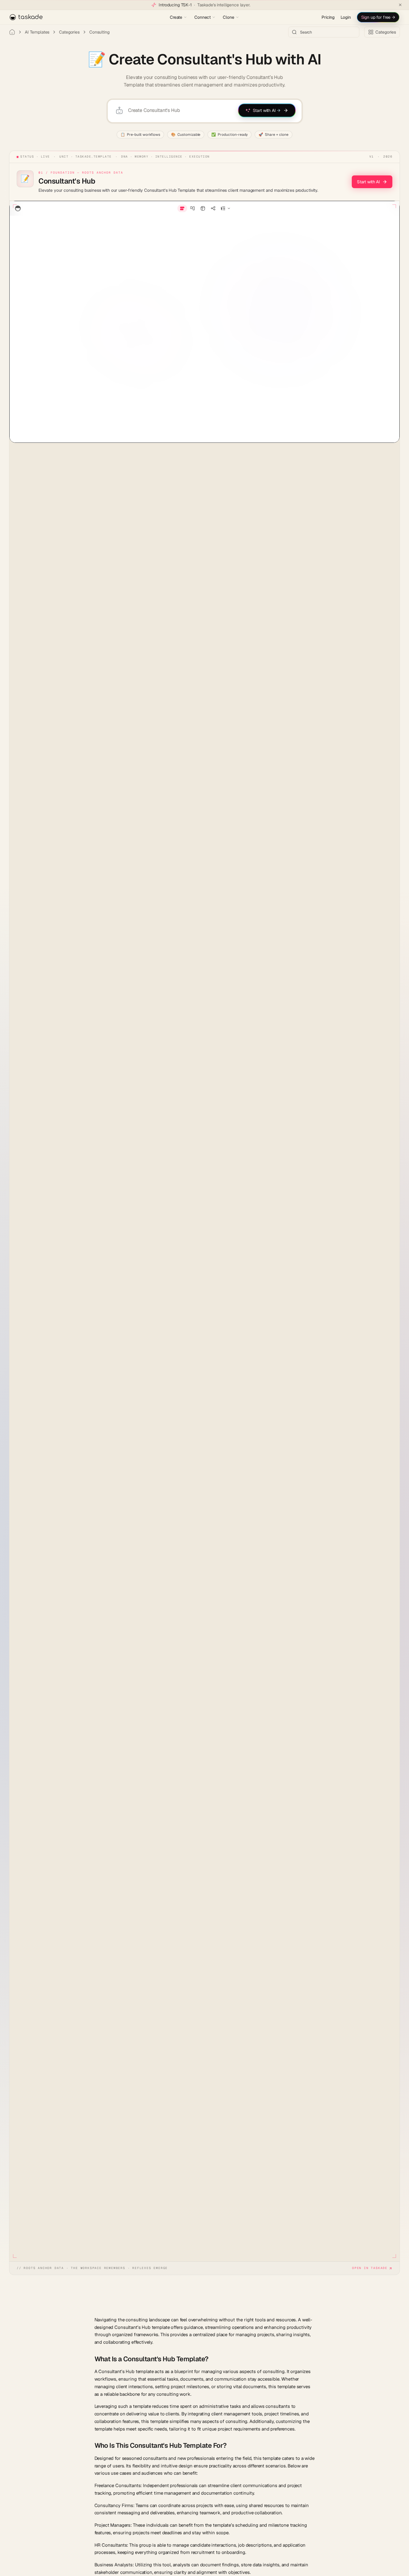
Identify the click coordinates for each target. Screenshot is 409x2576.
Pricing (328, 17)
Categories (69, 32)
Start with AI (368, 182)
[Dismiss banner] (400, 5)
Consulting (99, 32)
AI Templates (37, 32)
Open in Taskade (370, 2268)
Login (346, 17)
